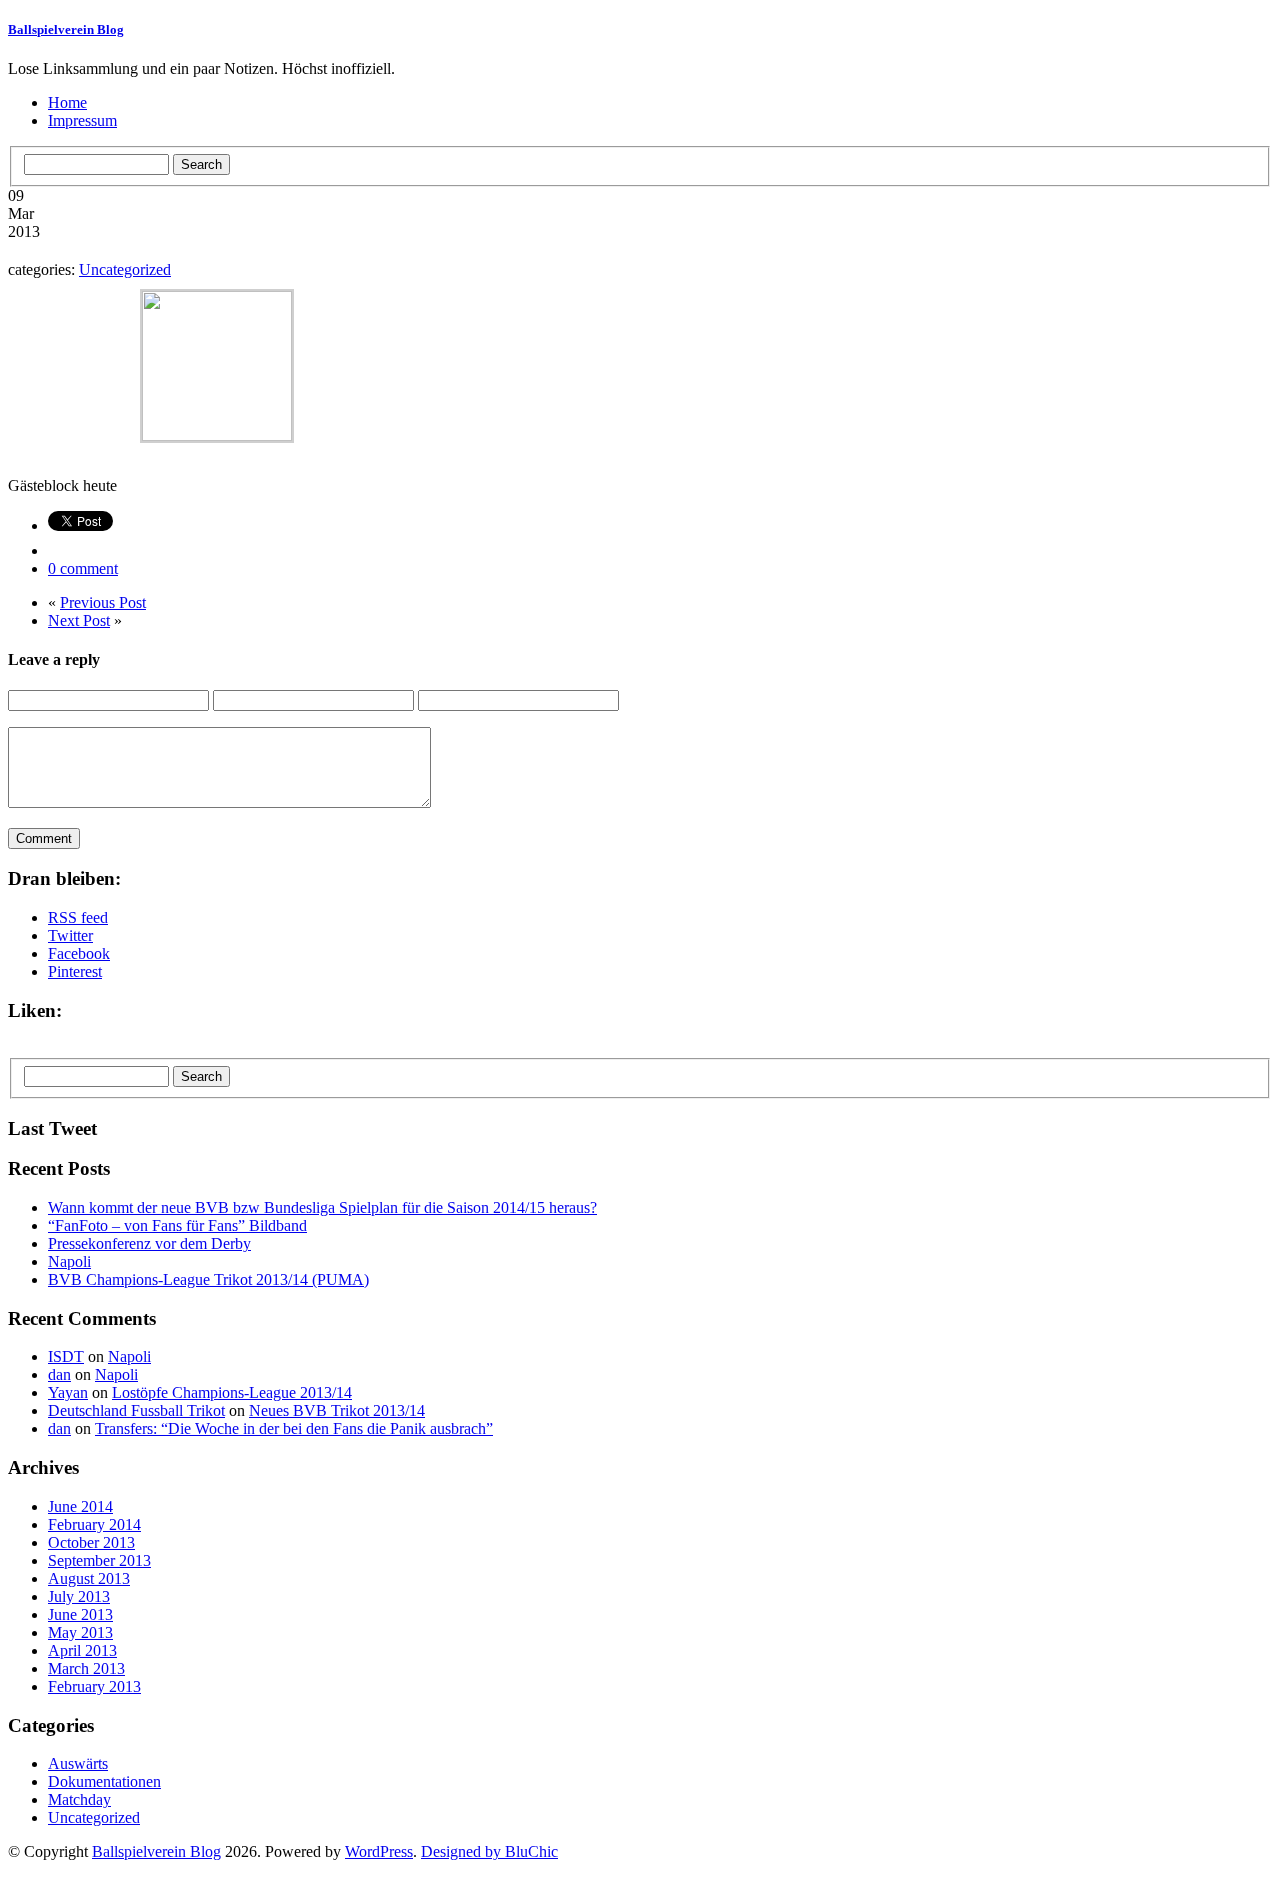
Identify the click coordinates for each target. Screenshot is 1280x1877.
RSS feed (78, 917)
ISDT (66, 1356)
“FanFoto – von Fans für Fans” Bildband (177, 1225)
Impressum (82, 120)
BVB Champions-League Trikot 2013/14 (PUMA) (208, 1279)
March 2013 (86, 1668)
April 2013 (82, 1650)
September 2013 (99, 1560)
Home (67, 102)
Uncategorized (125, 269)
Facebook (79, 953)
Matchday (79, 1799)
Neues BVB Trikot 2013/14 (337, 1410)
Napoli (69, 1261)
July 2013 (79, 1596)
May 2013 (80, 1632)
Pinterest (75, 971)
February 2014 (94, 1524)
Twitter (70, 935)
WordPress (379, 1851)
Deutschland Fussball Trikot (136, 1410)
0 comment (83, 568)
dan (59, 1374)
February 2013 (94, 1686)
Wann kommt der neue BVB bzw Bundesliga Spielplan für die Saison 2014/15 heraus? (322, 1207)
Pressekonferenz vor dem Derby (149, 1243)
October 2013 (91, 1542)
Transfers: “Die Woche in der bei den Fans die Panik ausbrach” (294, 1428)
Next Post (79, 620)
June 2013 (80, 1614)
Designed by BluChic (489, 1851)
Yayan (68, 1392)
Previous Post (103, 602)
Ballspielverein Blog (66, 29)
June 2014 (80, 1506)
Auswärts (78, 1763)
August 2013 (89, 1578)
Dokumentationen (104, 1781)
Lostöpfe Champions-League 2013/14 (232, 1392)
